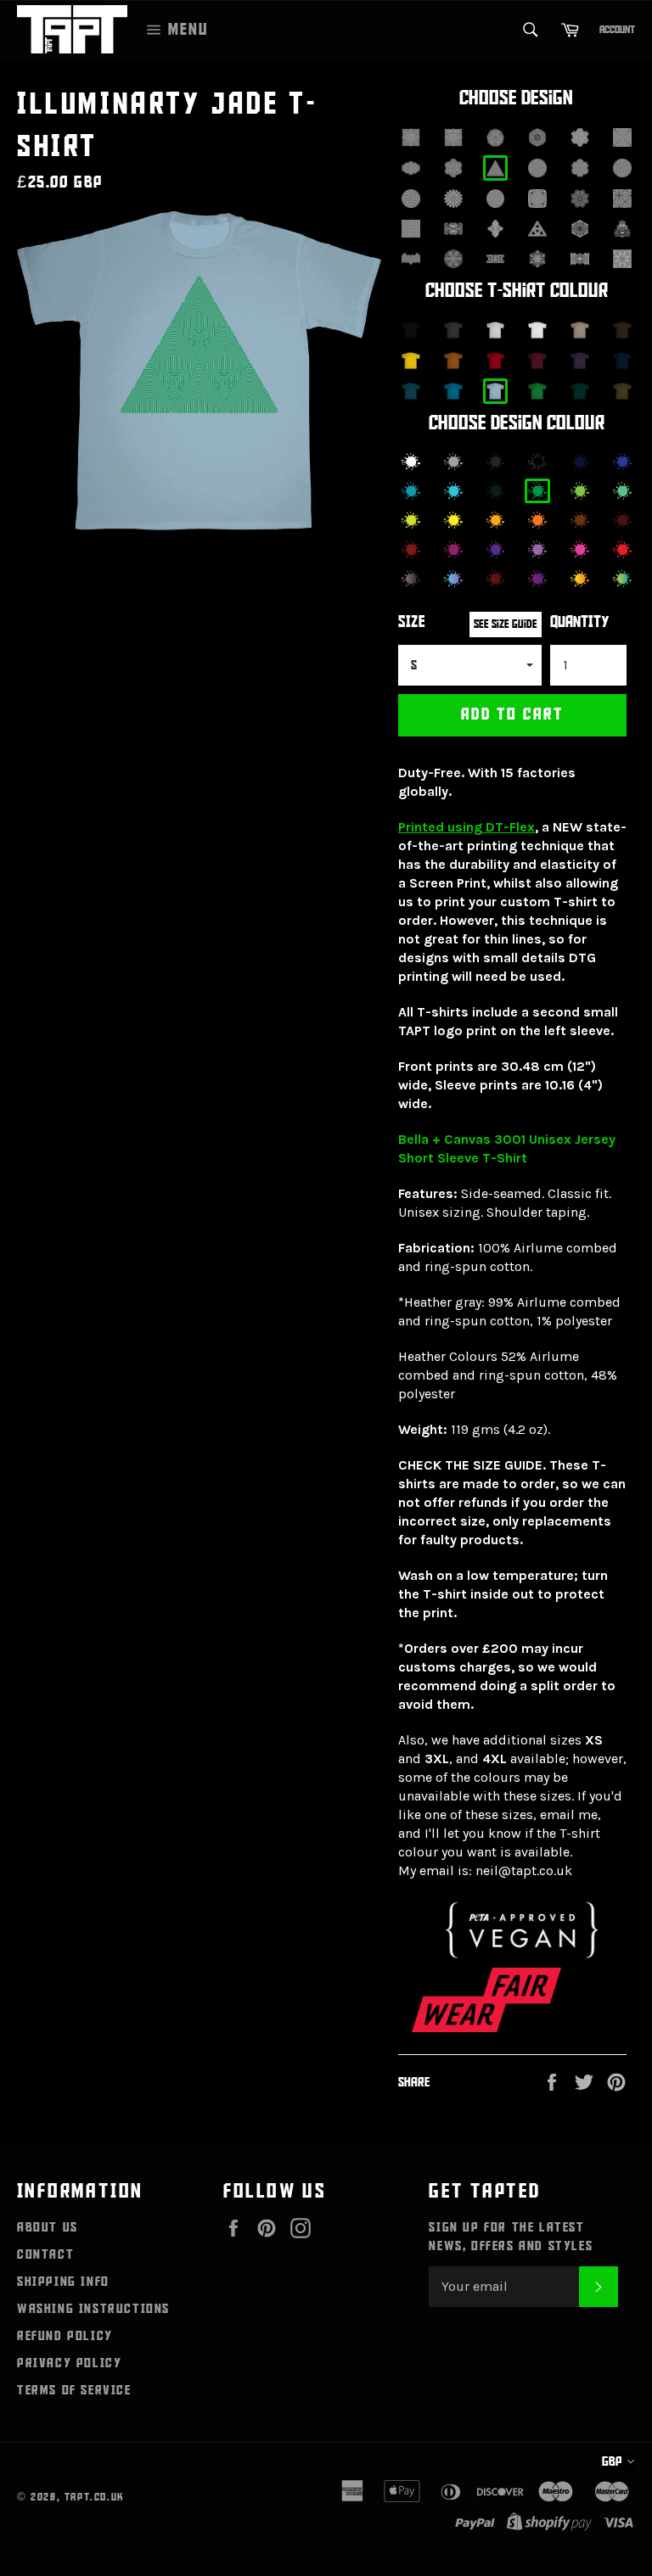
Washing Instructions (93, 2309)
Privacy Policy (69, 2363)
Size (412, 622)
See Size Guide (506, 624)
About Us (48, 2227)
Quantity (580, 622)
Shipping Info (63, 2282)
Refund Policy (65, 2336)
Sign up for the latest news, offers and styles (511, 2237)
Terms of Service (74, 2390)
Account (617, 30)
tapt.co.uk (95, 2497)
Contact (45, 2254)
